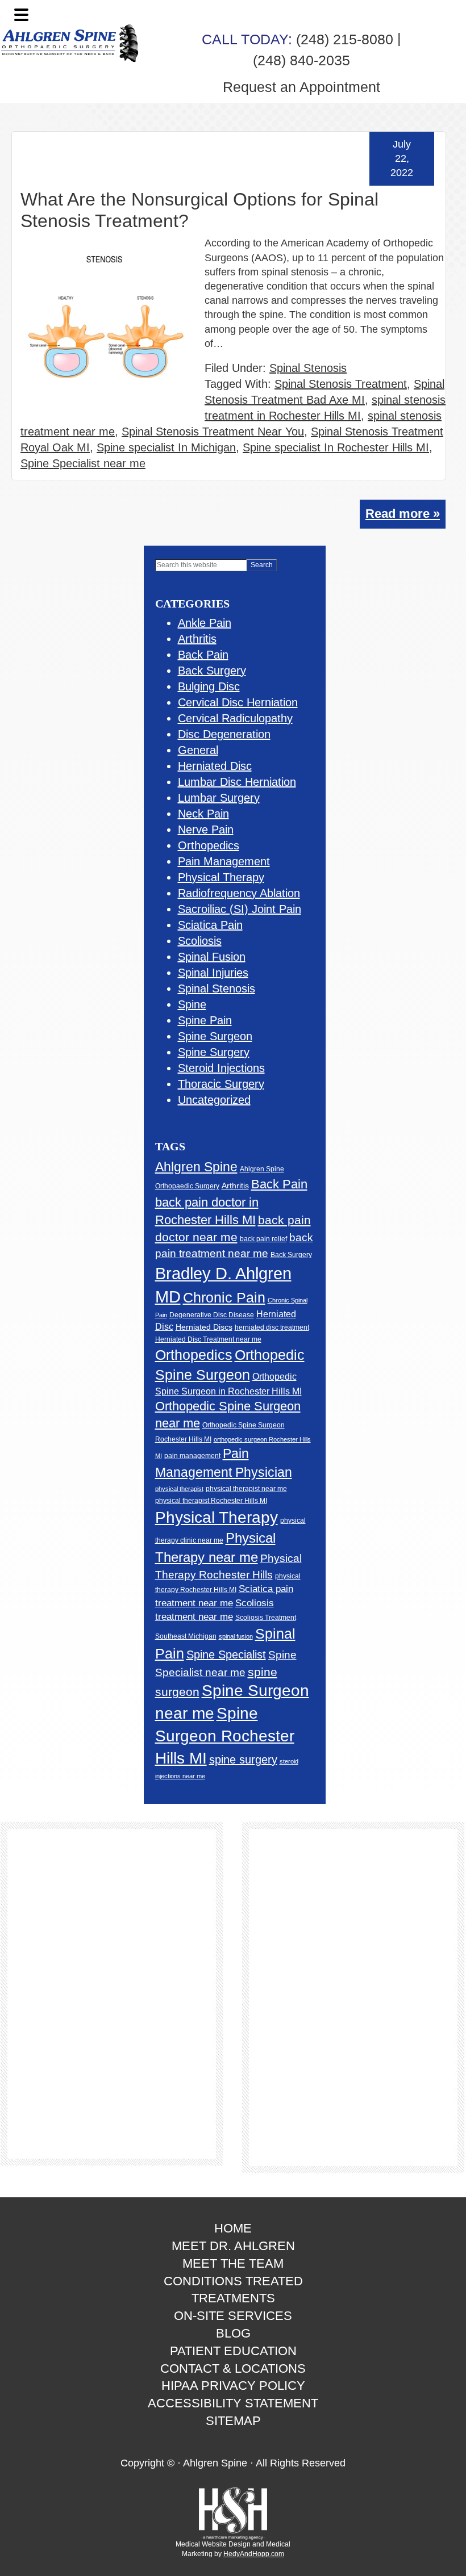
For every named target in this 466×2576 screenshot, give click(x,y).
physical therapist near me (246, 1489)
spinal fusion (236, 1636)
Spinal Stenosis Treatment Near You (213, 432)
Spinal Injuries (213, 973)
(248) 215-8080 (298, 39)
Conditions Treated (233, 2281)
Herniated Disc (215, 766)
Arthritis (197, 639)
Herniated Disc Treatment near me (208, 1339)
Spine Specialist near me (83, 463)
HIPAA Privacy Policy (233, 2386)
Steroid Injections (221, 1068)
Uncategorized (214, 1100)
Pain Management (224, 861)
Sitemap (233, 2421)
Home (233, 2228)
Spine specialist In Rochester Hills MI (336, 447)
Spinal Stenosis (308, 368)
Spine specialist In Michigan (166, 447)
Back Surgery (212, 671)
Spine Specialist (226, 1654)
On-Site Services (233, 2316)
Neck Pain (203, 814)
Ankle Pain (205, 623)
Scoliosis (200, 941)
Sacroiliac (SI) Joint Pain (240, 909)
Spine (192, 1004)
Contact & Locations (233, 2368)
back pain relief (263, 1239)
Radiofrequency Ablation (239, 893)
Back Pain (203, 655)
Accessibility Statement (233, 2403)
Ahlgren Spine (196, 1167)
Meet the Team (233, 2263)
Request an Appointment (301, 87)
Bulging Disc (209, 686)
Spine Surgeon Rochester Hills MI (225, 1736)
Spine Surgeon (215, 1036)
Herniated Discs (204, 1327)
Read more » (403, 514)
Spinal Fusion (212, 957)
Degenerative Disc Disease (212, 1315)
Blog (233, 2333)
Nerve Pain (206, 830)
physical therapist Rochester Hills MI (211, 1501)
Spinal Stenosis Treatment (341, 384)
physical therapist (179, 1489)
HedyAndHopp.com (254, 2554)
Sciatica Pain (210, 925)
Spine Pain (205, 1020)
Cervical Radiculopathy (235, 718)
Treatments (233, 2298)
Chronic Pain (224, 1297)
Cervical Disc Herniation (238, 702)
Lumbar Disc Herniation (237, 782)
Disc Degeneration (224, 734)
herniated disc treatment (272, 1327)
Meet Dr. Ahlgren (233, 2246)
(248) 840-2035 (301, 60)
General (198, 750)
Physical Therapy (221, 877)
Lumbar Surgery (219, 798)
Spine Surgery (214, 1052)
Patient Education (233, 2351)
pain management (192, 1455)
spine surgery (243, 1760)
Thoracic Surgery (221, 1084)
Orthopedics (209, 845)
